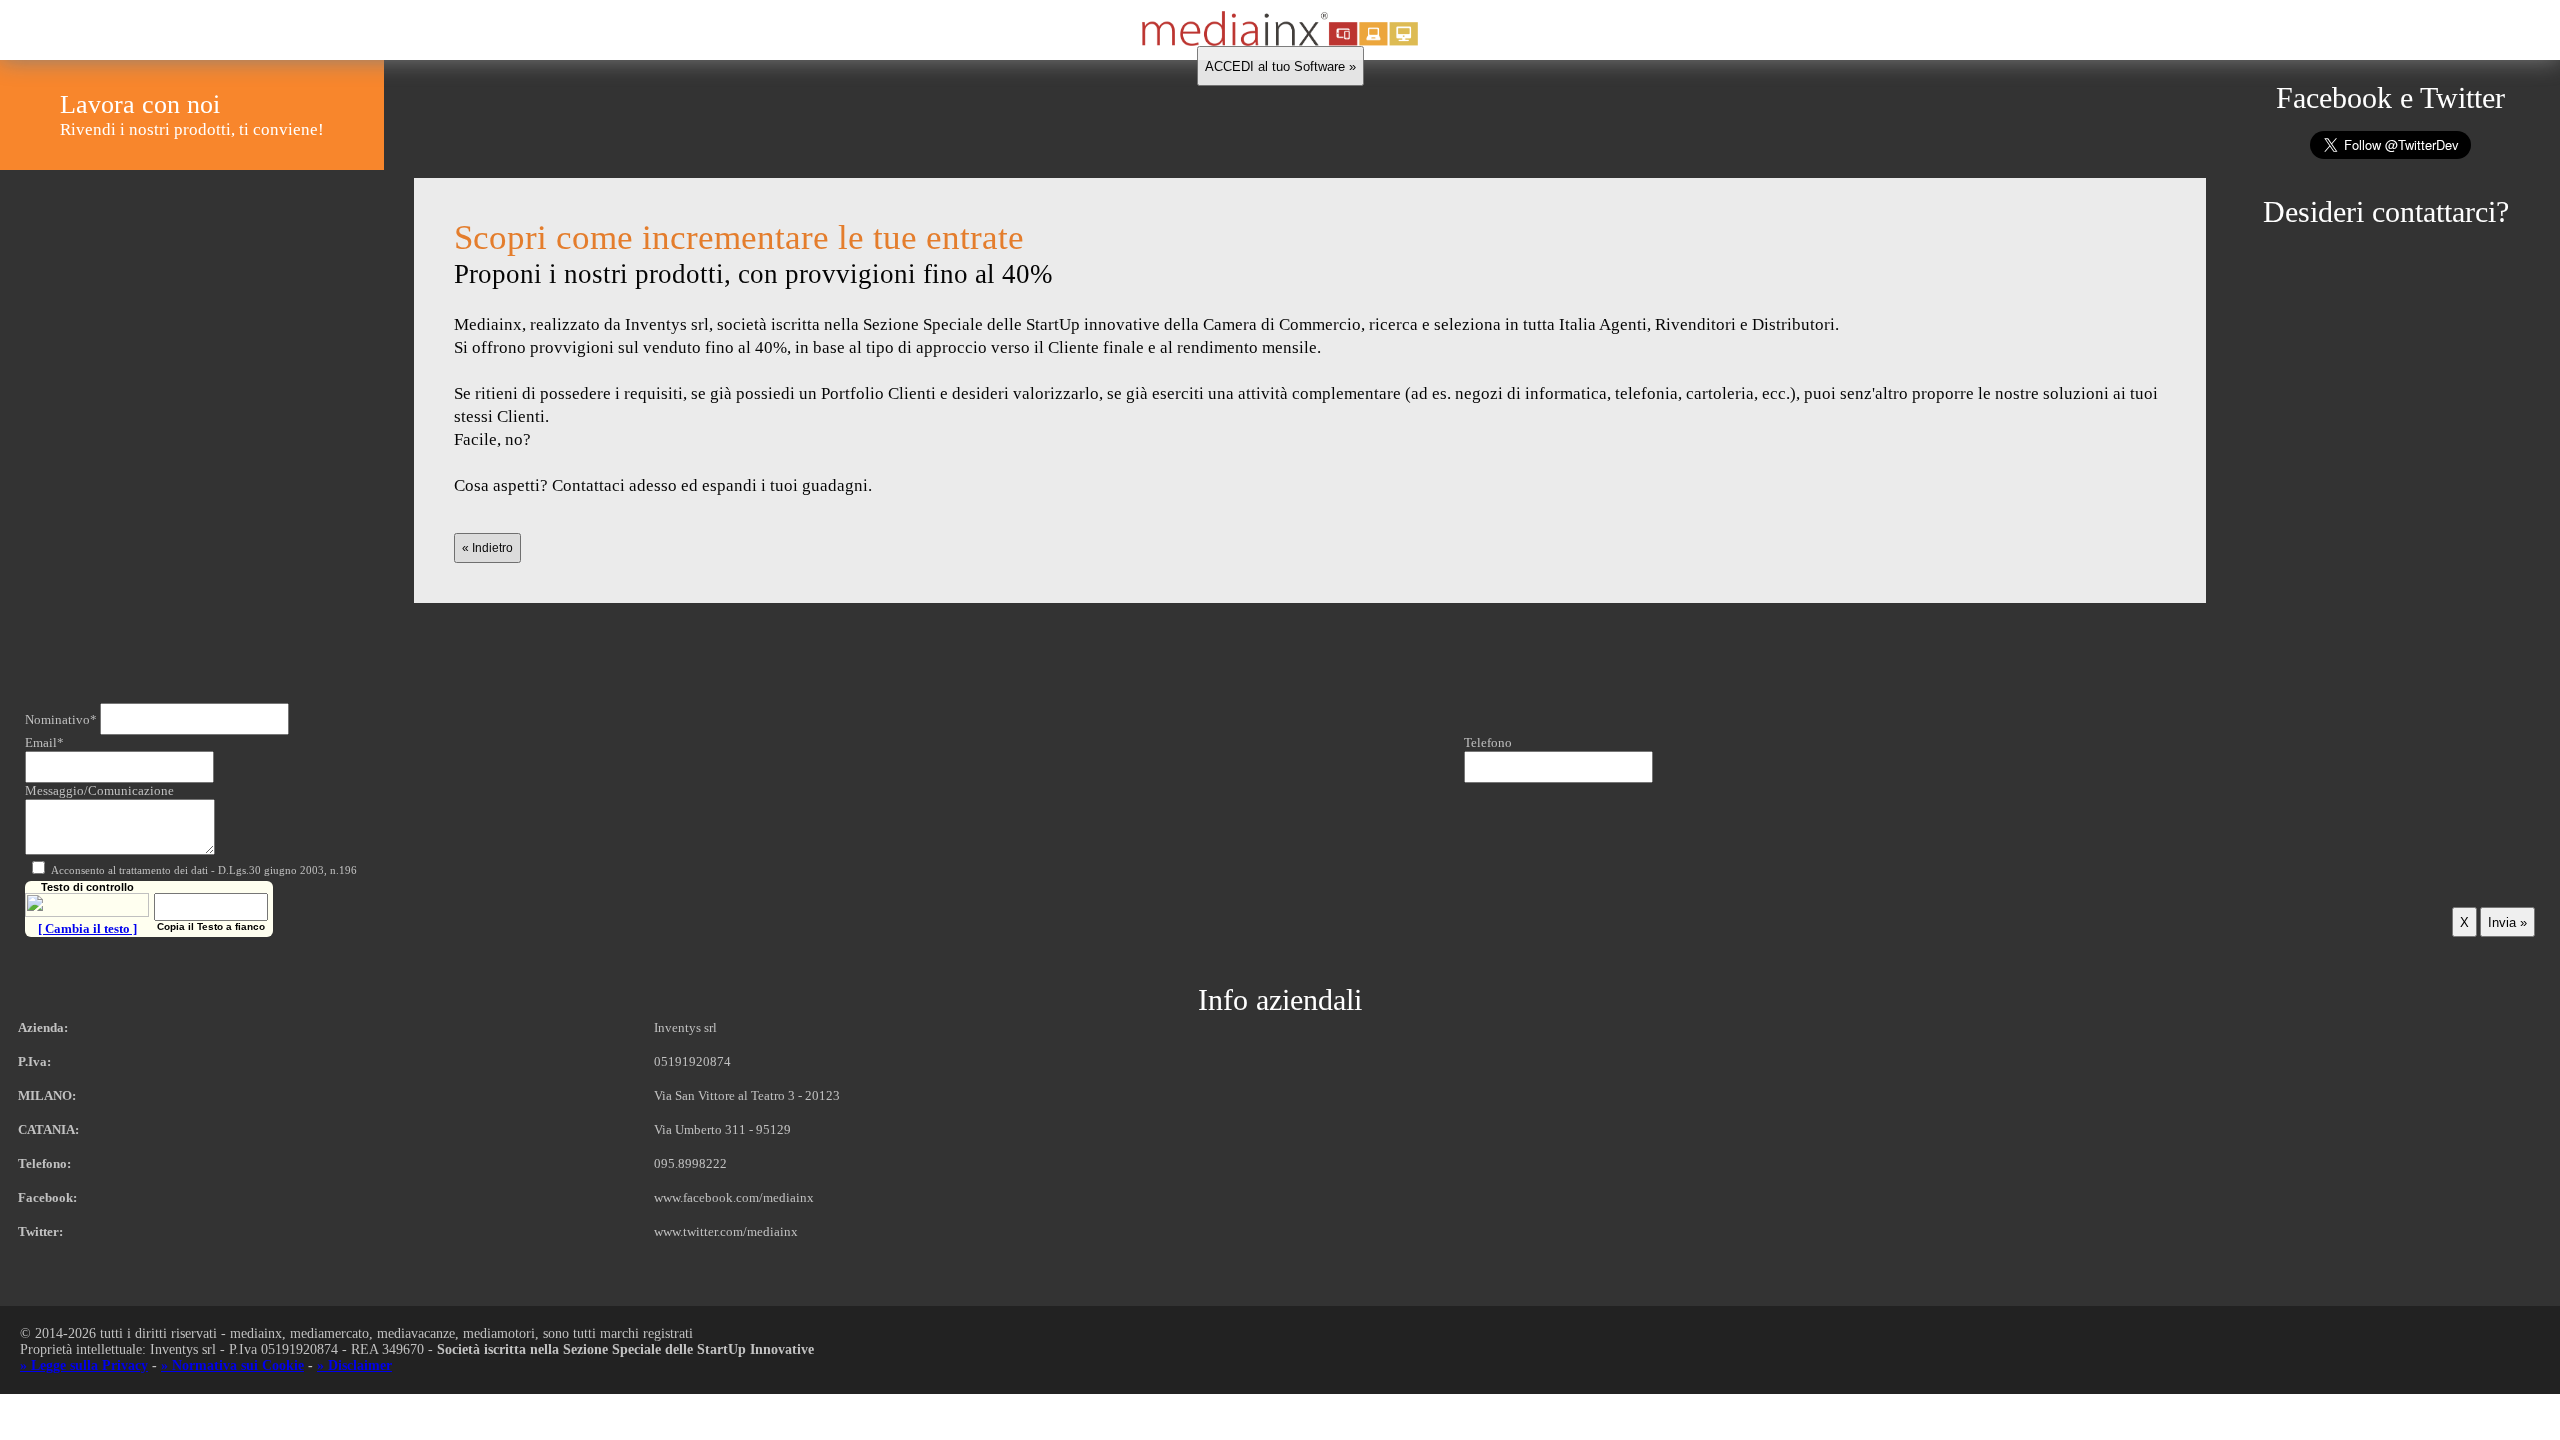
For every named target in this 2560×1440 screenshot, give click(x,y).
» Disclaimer (354, 1365)
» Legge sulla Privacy (84, 1365)
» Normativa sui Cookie (232, 1365)
